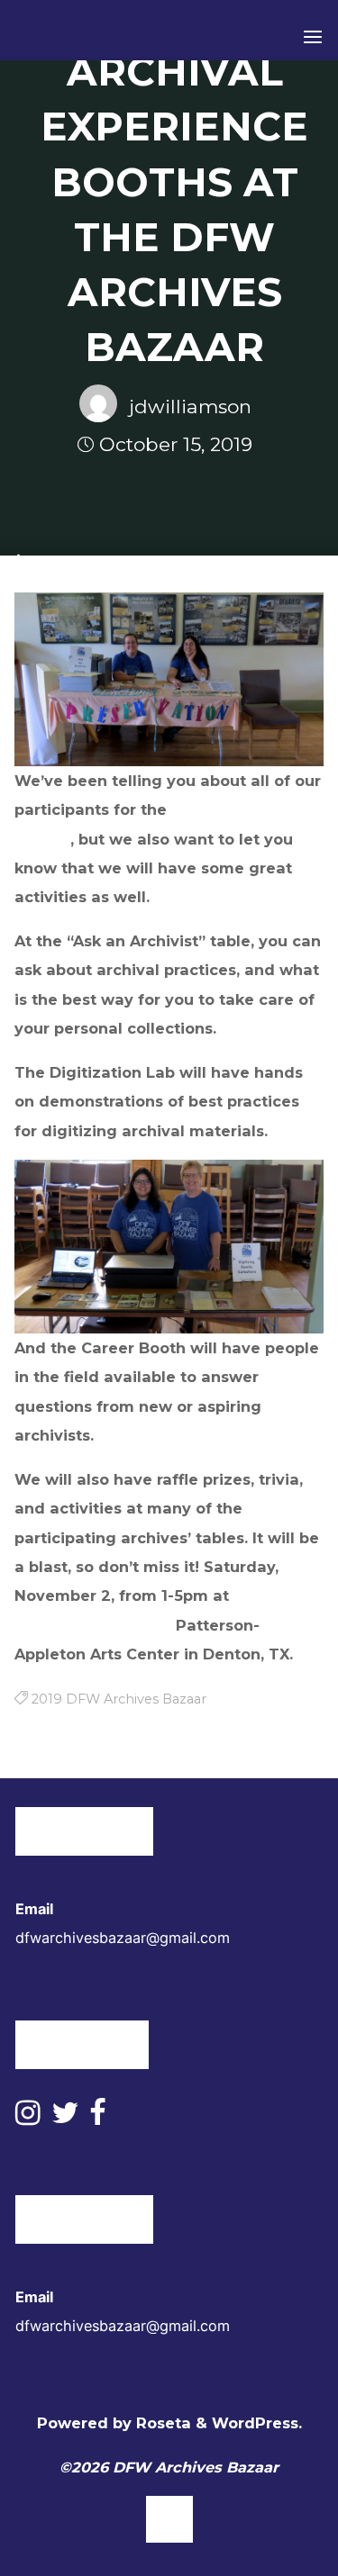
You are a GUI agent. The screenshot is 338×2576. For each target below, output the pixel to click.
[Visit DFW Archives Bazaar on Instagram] (28, 2118)
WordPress (255, 2423)
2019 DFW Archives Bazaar (119, 1698)
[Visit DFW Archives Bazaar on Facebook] (98, 2118)
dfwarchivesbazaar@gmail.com (123, 1938)
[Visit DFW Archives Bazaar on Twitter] (65, 2118)
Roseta (161, 2423)
